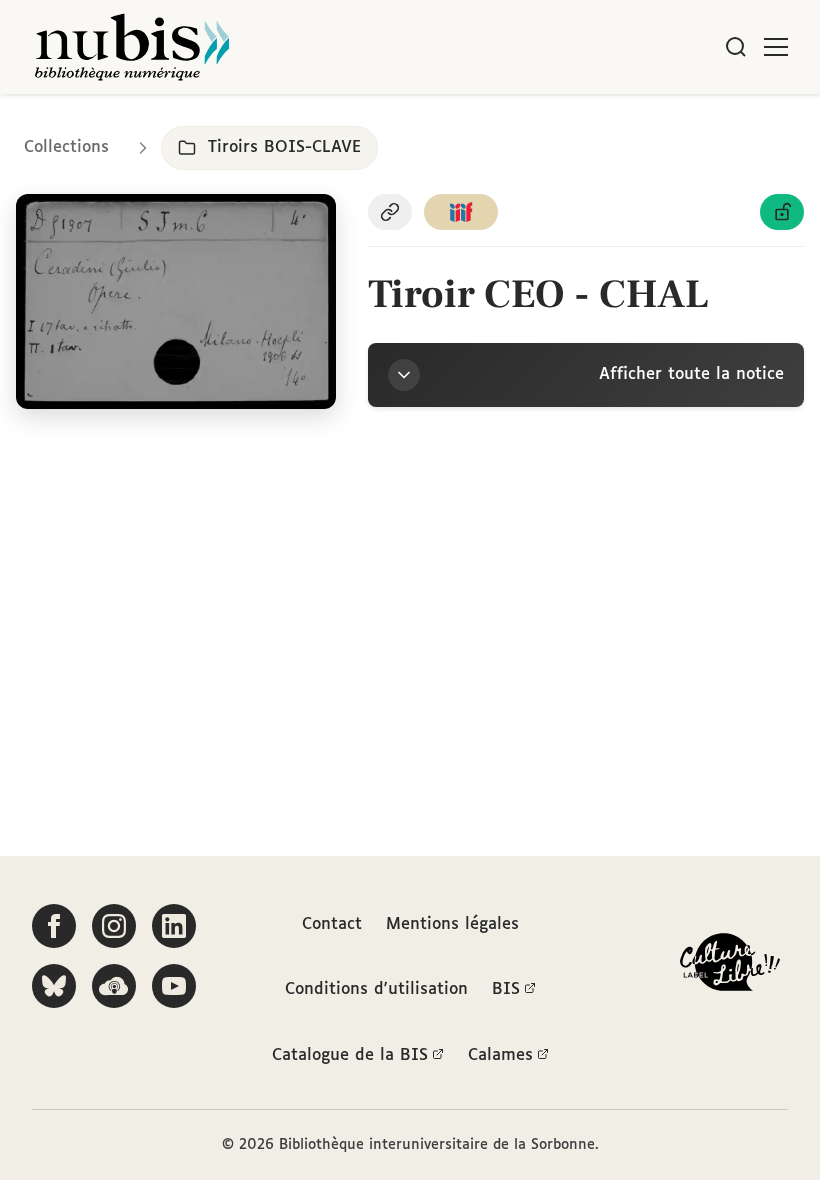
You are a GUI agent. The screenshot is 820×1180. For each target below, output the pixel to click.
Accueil (720, 122)
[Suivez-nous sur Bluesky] (54, 986)
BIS (506, 989)
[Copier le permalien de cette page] (390, 212)
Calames (500, 1055)
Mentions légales (452, 924)
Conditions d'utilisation (376, 989)
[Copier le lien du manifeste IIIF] (461, 212)
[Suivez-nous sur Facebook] (54, 926)
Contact (332, 924)
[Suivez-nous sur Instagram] (114, 926)
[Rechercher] (736, 47)
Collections (66, 147)
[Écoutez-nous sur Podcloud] (114, 986)
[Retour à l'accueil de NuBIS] (132, 47)
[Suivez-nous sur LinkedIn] (174, 926)
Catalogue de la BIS (350, 1055)
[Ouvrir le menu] (776, 47)
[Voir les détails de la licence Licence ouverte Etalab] (782, 212)
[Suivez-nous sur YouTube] (174, 986)
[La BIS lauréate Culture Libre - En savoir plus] (730, 966)
